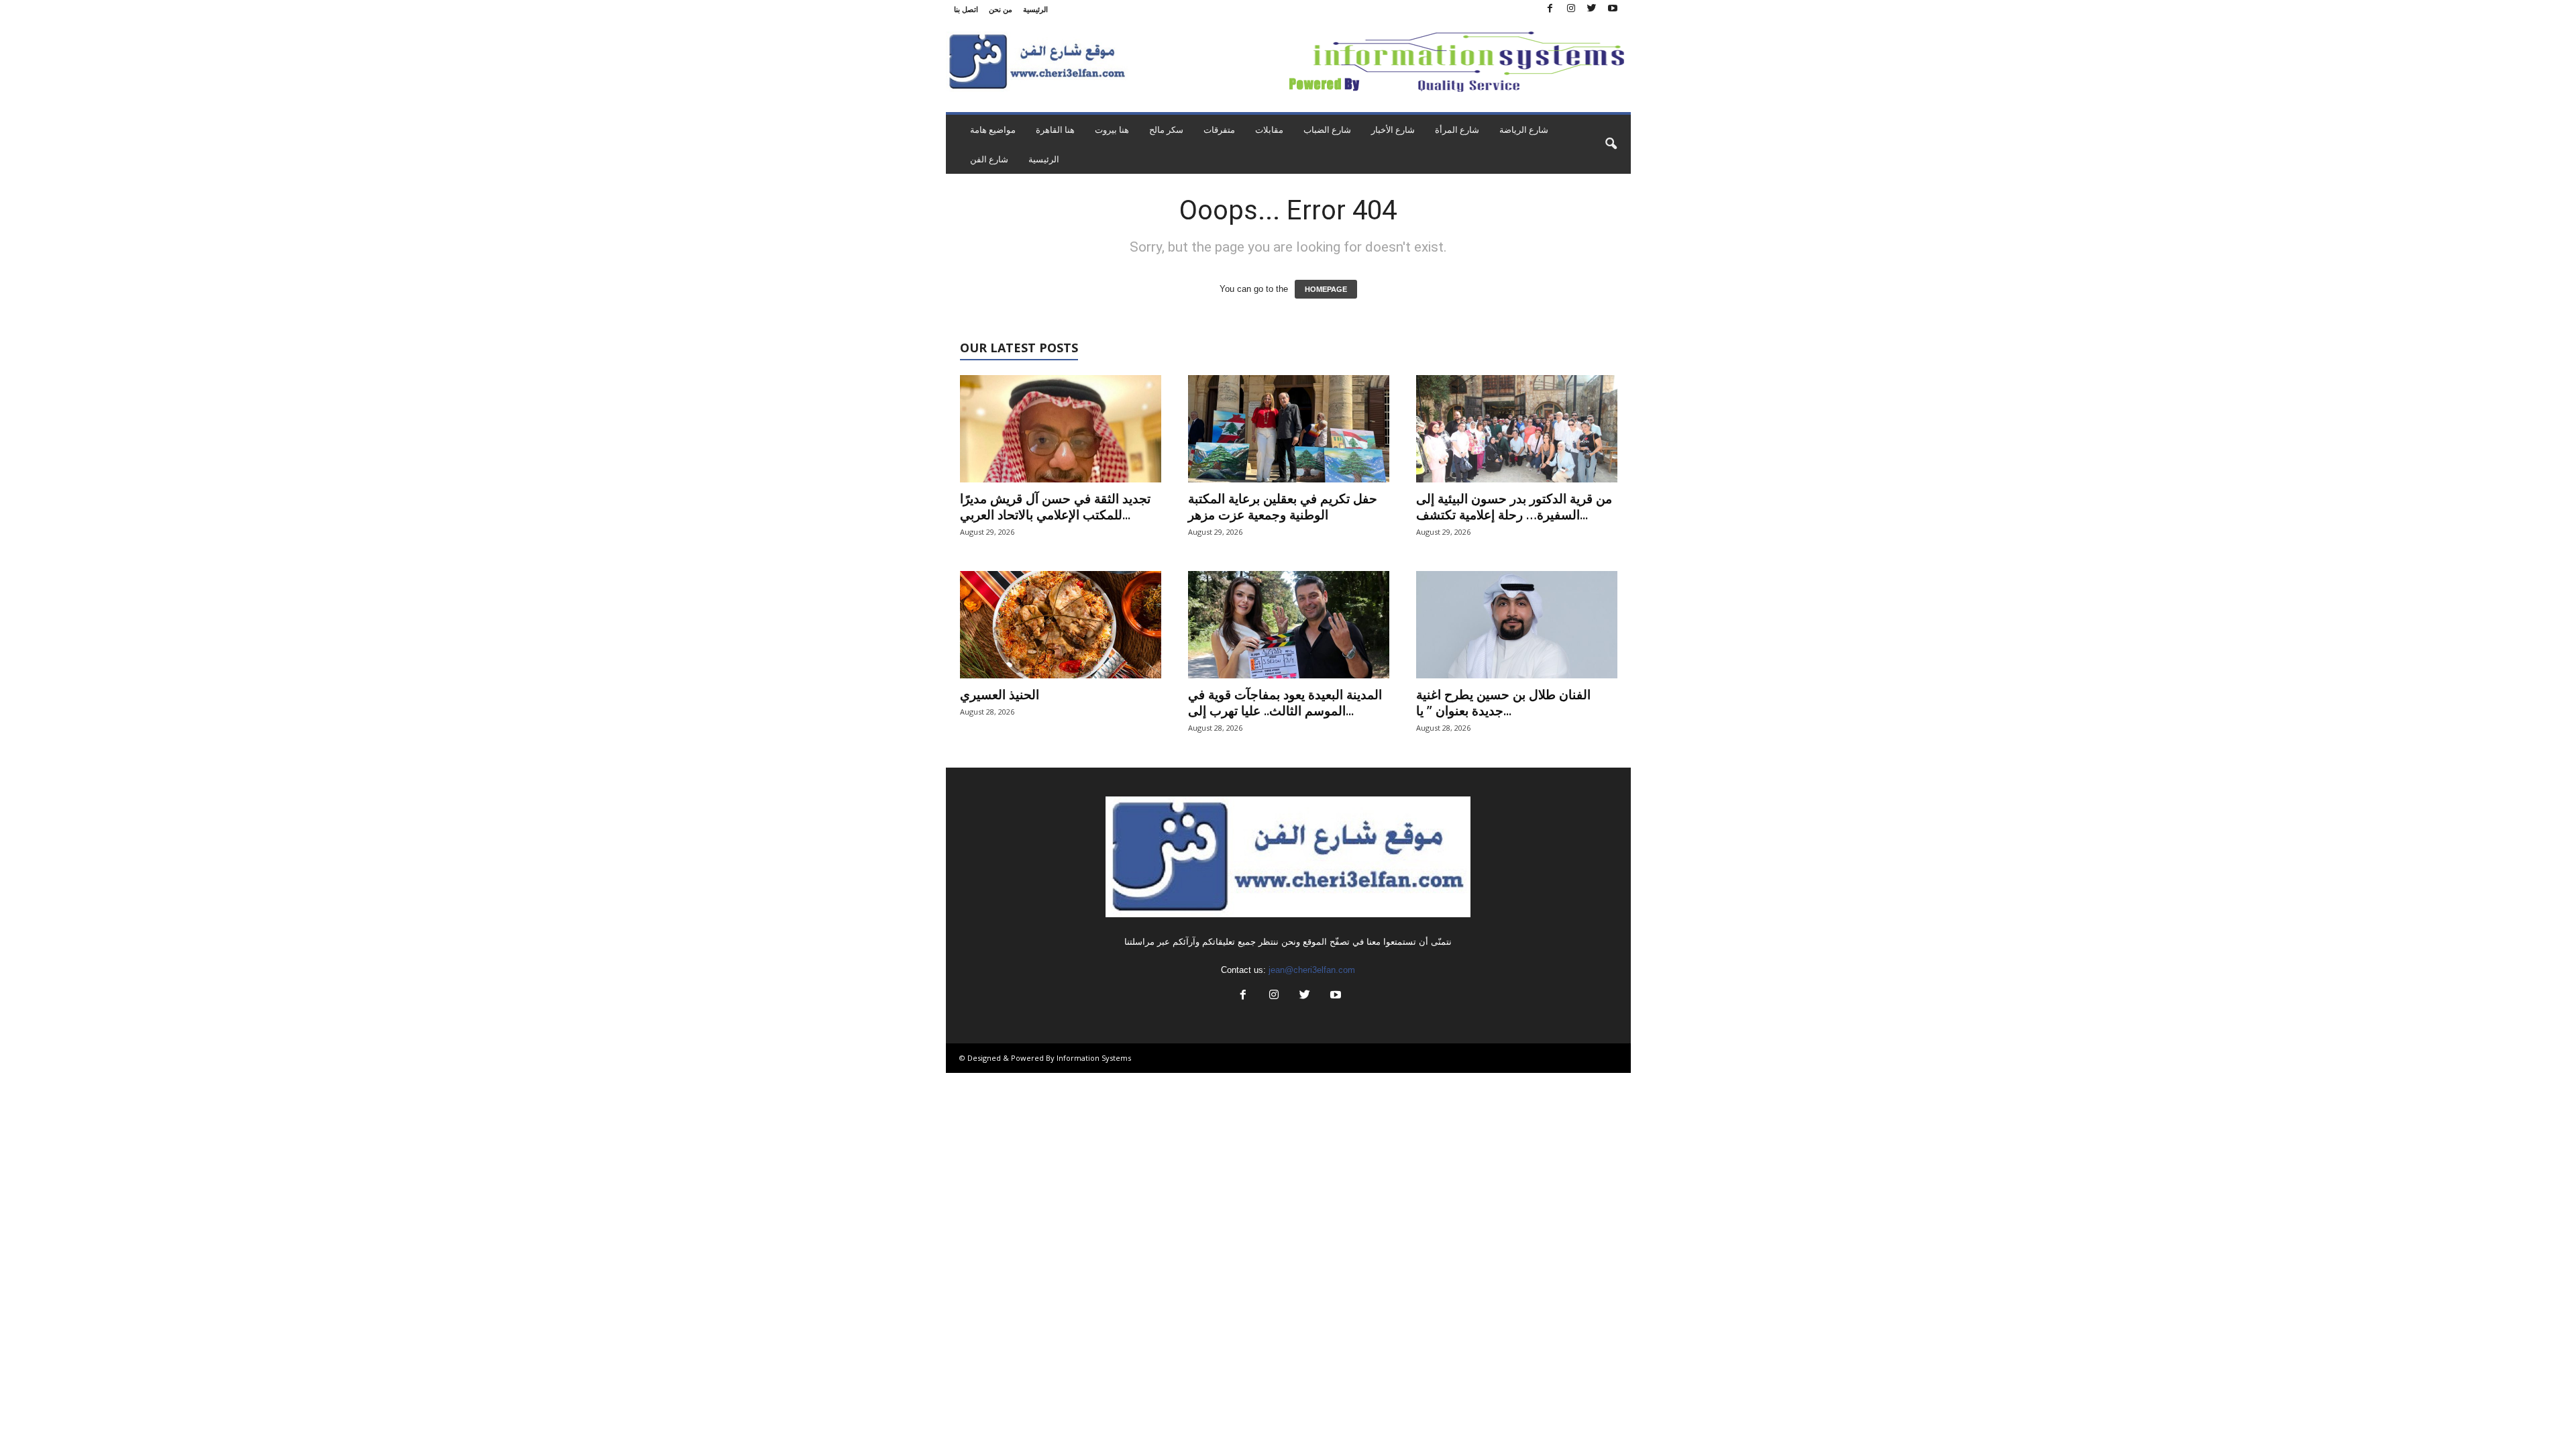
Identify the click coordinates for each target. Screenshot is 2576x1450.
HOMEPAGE (1326, 289)
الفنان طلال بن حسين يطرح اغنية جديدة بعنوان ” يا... (1503, 703)
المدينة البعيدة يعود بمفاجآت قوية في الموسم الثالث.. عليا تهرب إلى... (1285, 703)
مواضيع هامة (993, 130)
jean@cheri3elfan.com (1312, 970)
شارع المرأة (1457, 130)
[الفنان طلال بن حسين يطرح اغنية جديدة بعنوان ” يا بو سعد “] (1517, 625)
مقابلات (1269, 130)
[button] (1611, 144)
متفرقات (1219, 130)
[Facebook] (1550, 9)
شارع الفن (989, 159)
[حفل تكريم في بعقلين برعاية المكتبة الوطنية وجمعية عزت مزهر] (1289, 429)
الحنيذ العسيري (1000, 694)
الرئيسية (1035, 9)
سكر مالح (1166, 130)
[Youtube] (1613, 9)
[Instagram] (1571, 9)
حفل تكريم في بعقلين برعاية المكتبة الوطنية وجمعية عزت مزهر (1283, 507)
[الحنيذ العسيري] (1061, 625)
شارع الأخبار (1393, 130)
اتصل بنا (966, 9)
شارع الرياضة (1524, 130)
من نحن (1001, 9)
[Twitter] (1592, 9)
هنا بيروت (1112, 130)
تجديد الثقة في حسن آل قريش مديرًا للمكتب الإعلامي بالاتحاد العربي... (1055, 507)
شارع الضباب (1327, 130)
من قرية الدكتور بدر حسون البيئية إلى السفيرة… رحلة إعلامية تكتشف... (1514, 507)
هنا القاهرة (1055, 130)
